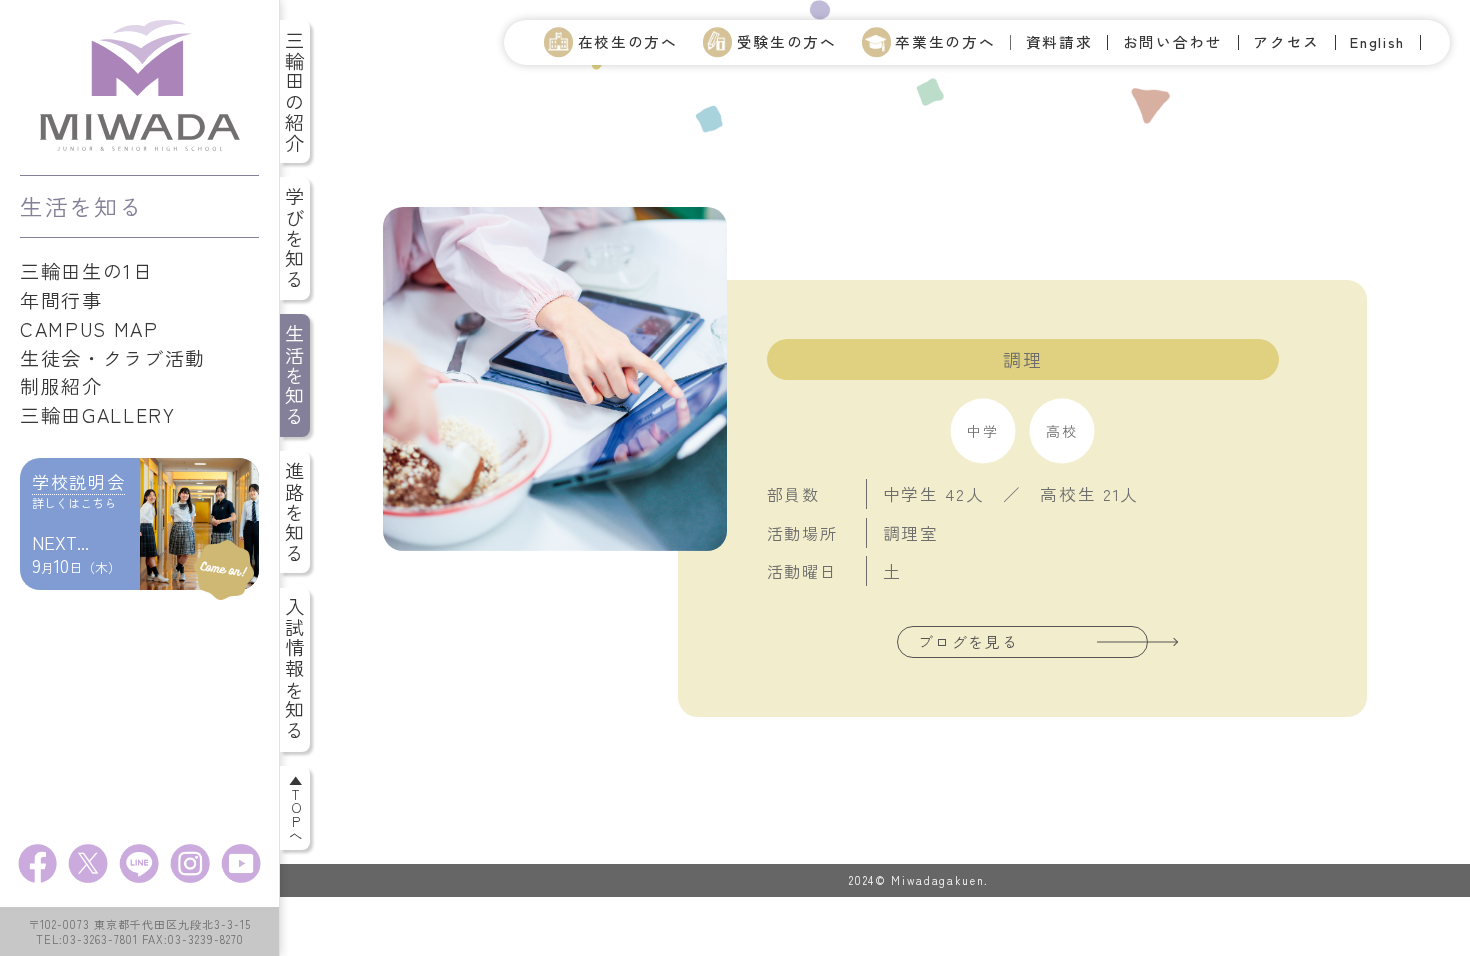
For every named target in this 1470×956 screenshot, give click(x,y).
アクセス (1286, 42)
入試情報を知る (295, 669)
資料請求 (1059, 42)
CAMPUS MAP (89, 329)
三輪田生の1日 (87, 271)
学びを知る (295, 238)
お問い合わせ (1173, 42)
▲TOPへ (296, 808)
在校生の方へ (628, 41)
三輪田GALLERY (98, 415)
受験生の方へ (787, 41)
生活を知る (295, 375)
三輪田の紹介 (295, 92)
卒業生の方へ (945, 41)
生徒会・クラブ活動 (113, 358)
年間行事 (61, 300)
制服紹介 (61, 386)
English (1377, 42)
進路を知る (295, 512)
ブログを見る (968, 641)
